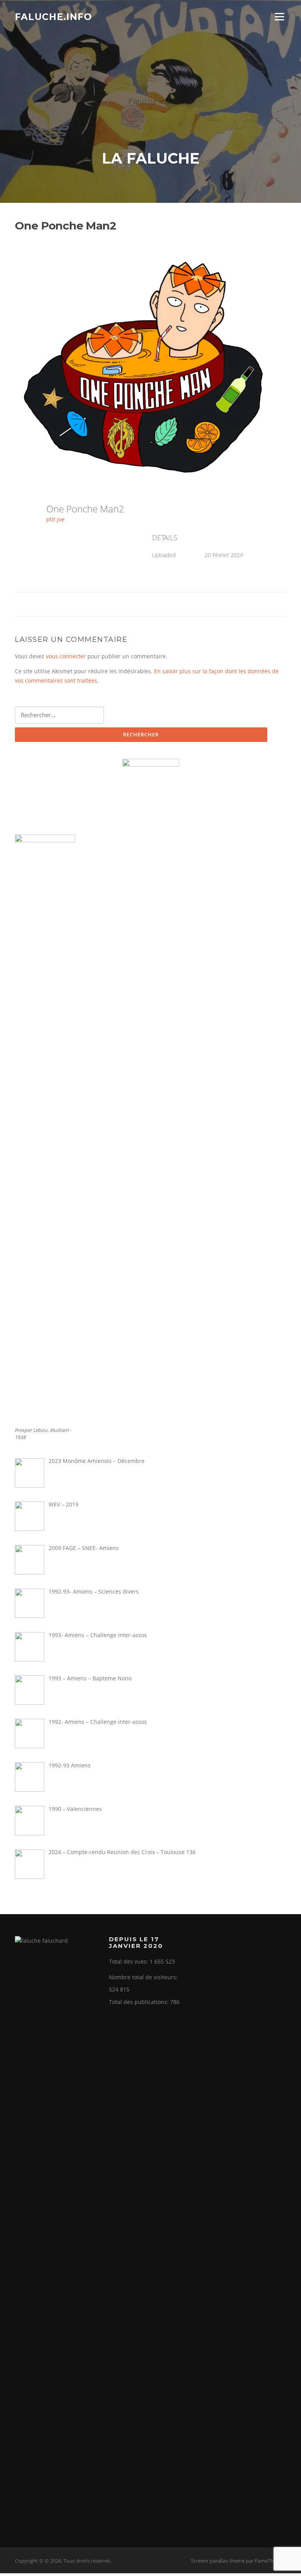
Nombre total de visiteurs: (144, 1977)
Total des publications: (140, 2002)
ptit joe (55, 519)
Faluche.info (53, 16)
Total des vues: (129, 1961)
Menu (279, 17)
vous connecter (66, 656)
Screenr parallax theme (218, 2561)
